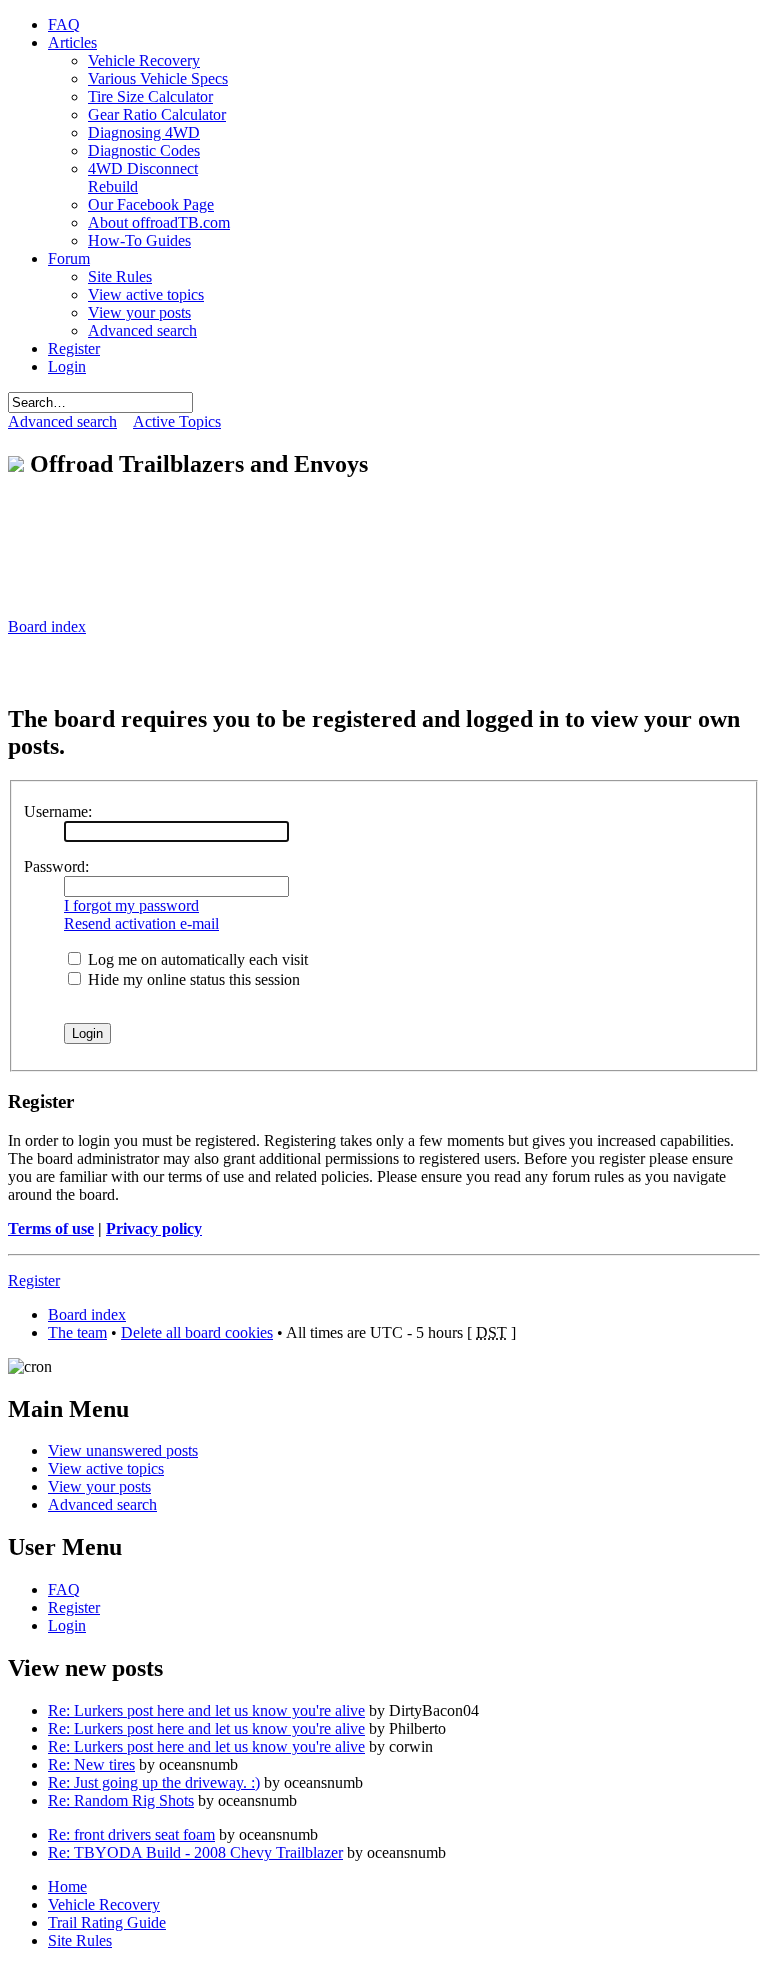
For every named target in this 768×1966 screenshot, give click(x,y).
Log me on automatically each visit (196, 959)
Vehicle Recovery (104, 1904)
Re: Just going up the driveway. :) (154, 1782)
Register (34, 1280)
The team (77, 1332)
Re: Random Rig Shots (121, 1800)
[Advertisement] (242, 528)
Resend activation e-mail (141, 923)
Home (67, 1886)
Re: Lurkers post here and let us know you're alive (206, 1710)
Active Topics (177, 421)
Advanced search (62, 421)
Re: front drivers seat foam (131, 1834)
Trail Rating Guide (107, 1922)
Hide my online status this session (192, 979)
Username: (58, 811)
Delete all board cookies (197, 1332)
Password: (56, 866)
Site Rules (80, 1940)
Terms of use (51, 1228)
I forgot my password (131, 905)
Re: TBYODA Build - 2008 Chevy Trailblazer (195, 1852)
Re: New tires (91, 1764)
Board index (47, 626)
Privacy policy (154, 1228)
